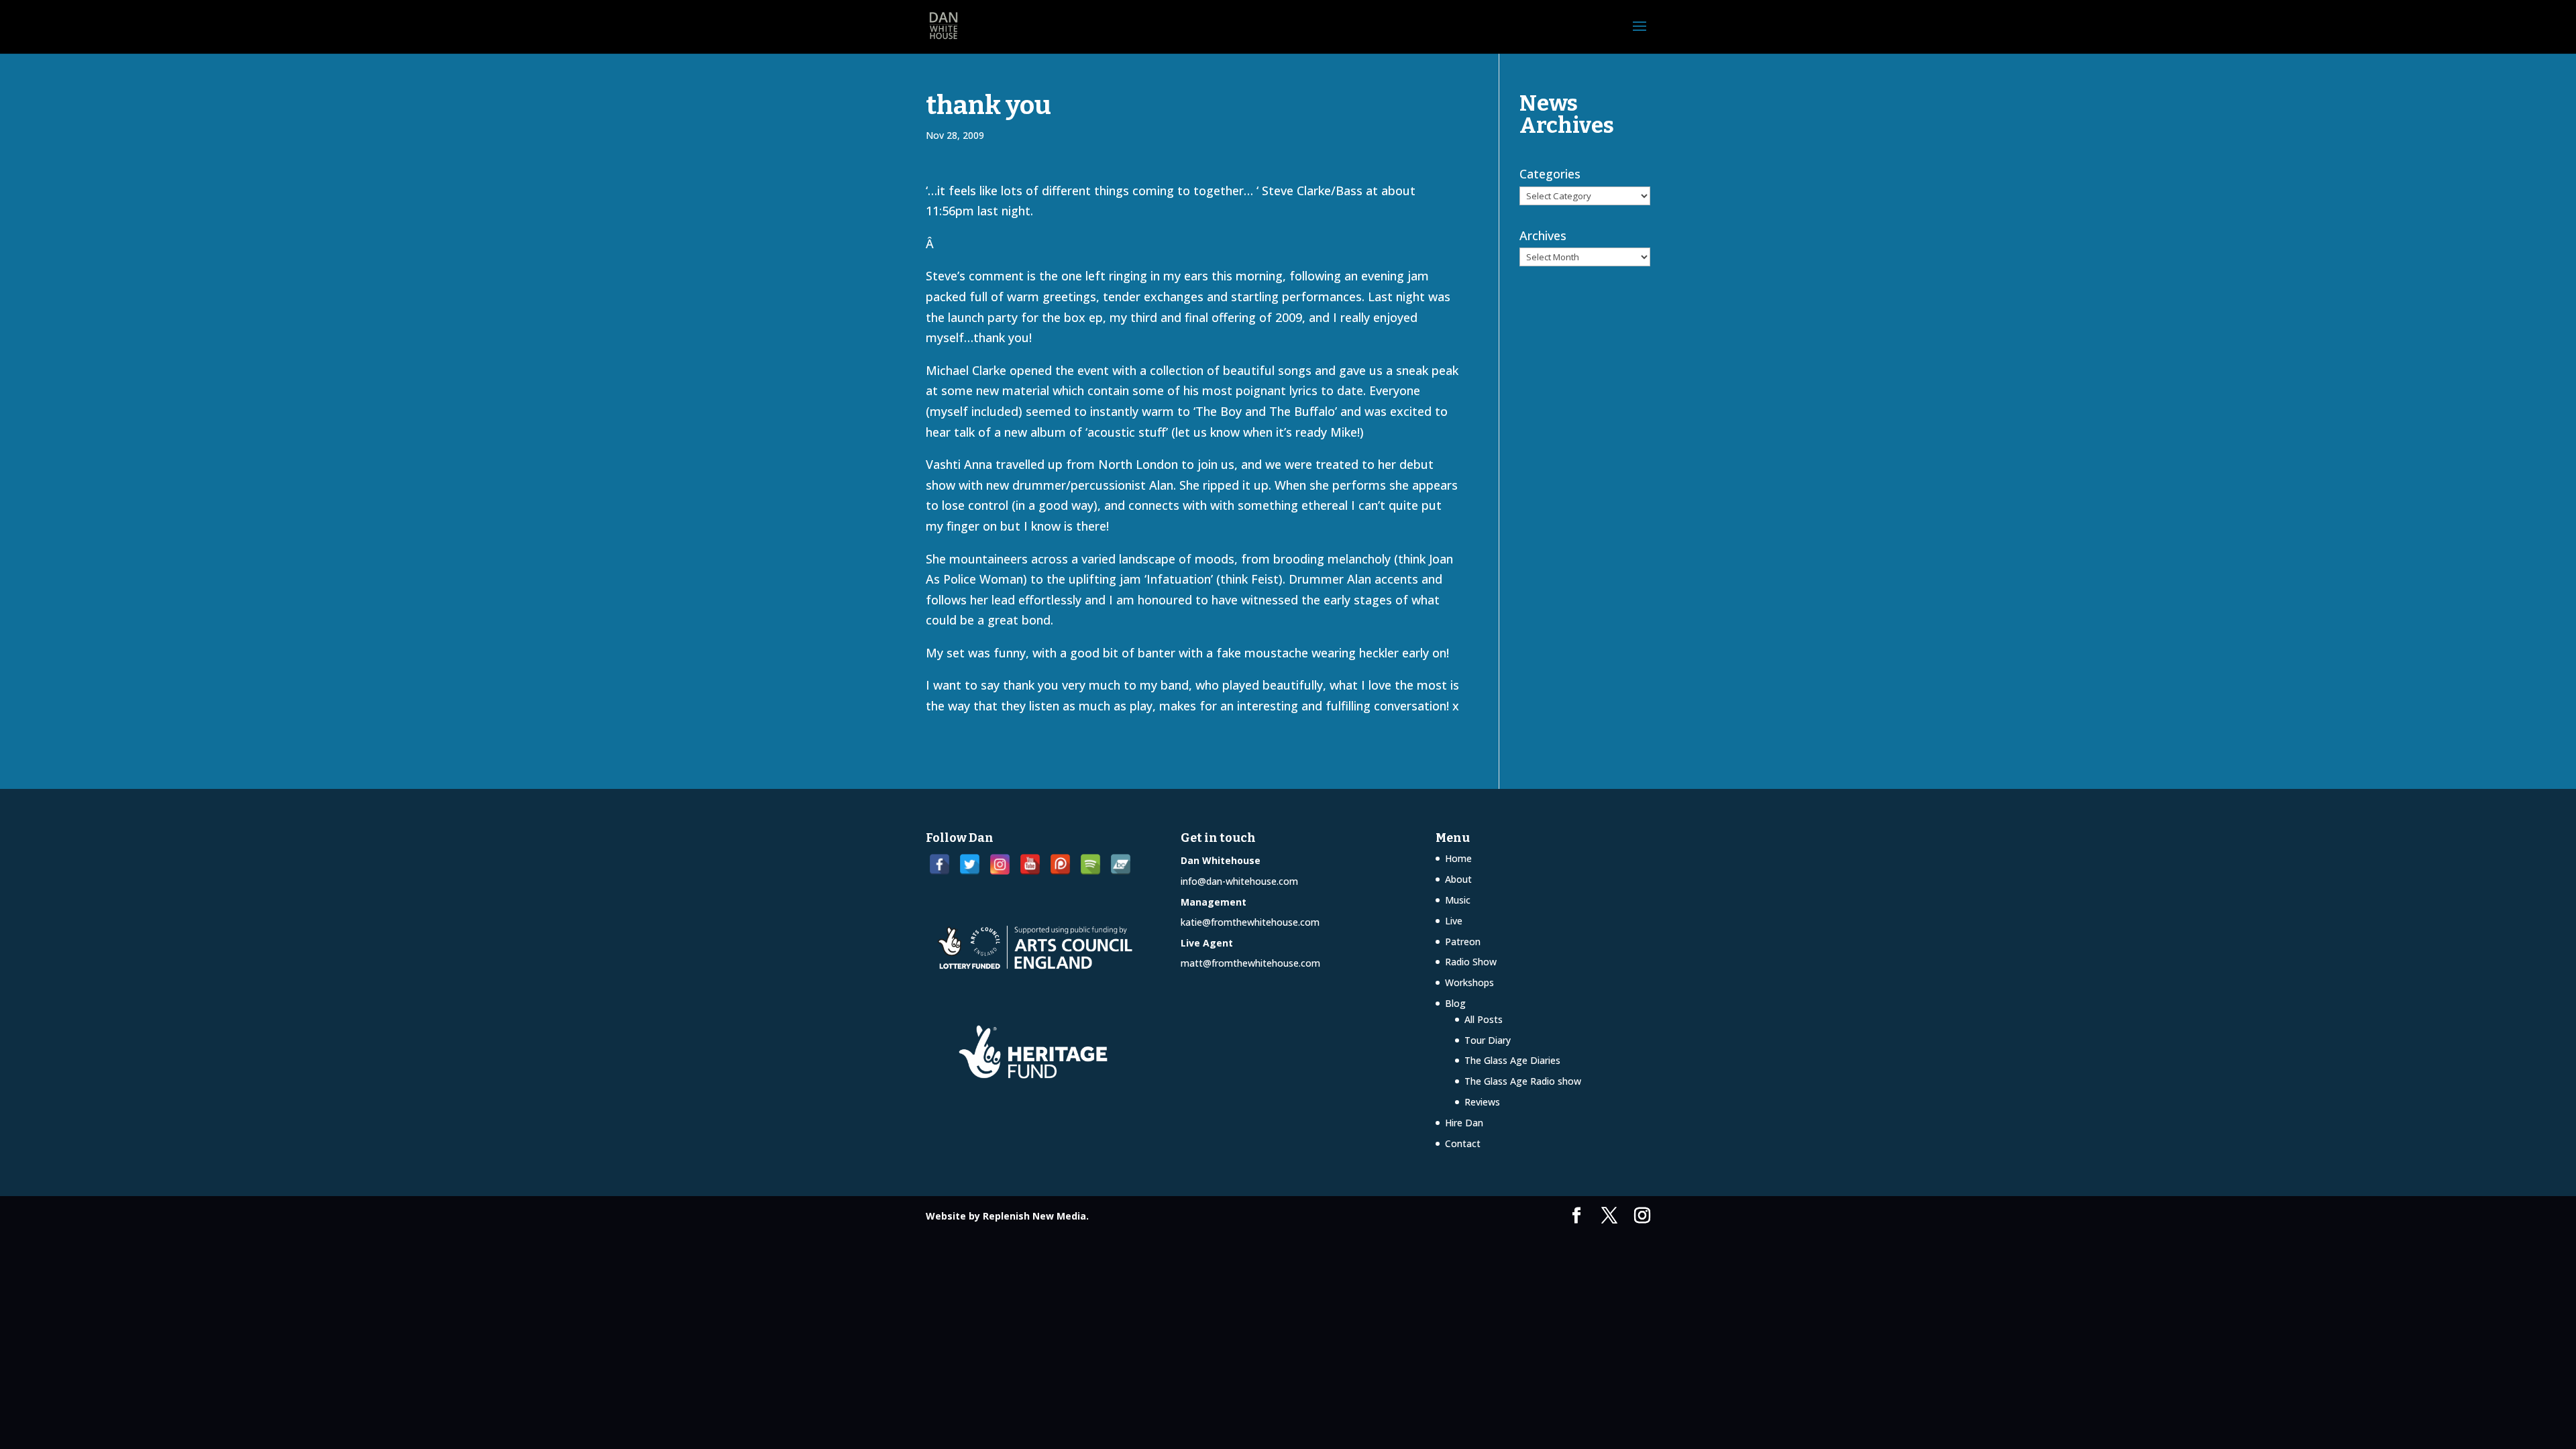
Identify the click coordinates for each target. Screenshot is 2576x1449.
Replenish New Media (1034, 1216)
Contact (1463, 1143)
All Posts (1484, 1019)
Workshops (1469, 982)
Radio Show (1471, 962)
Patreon (1463, 942)
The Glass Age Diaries (1512, 1060)
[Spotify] (1090, 864)
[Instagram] (1000, 864)
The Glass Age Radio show (1523, 1081)
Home (1458, 858)
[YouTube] (1030, 864)
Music (1458, 900)
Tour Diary (1488, 1040)
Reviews (1482, 1102)
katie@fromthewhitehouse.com (1250, 922)
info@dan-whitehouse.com (1239, 881)
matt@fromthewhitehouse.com (1250, 963)
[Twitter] (970, 864)
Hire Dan (1464, 1123)
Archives (1543, 235)
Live (1454, 921)
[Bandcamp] (1121, 864)
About (1458, 879)
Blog (1455, 1003)
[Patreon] (1060, 864)
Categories (1550, 174)
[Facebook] (940, 864)
